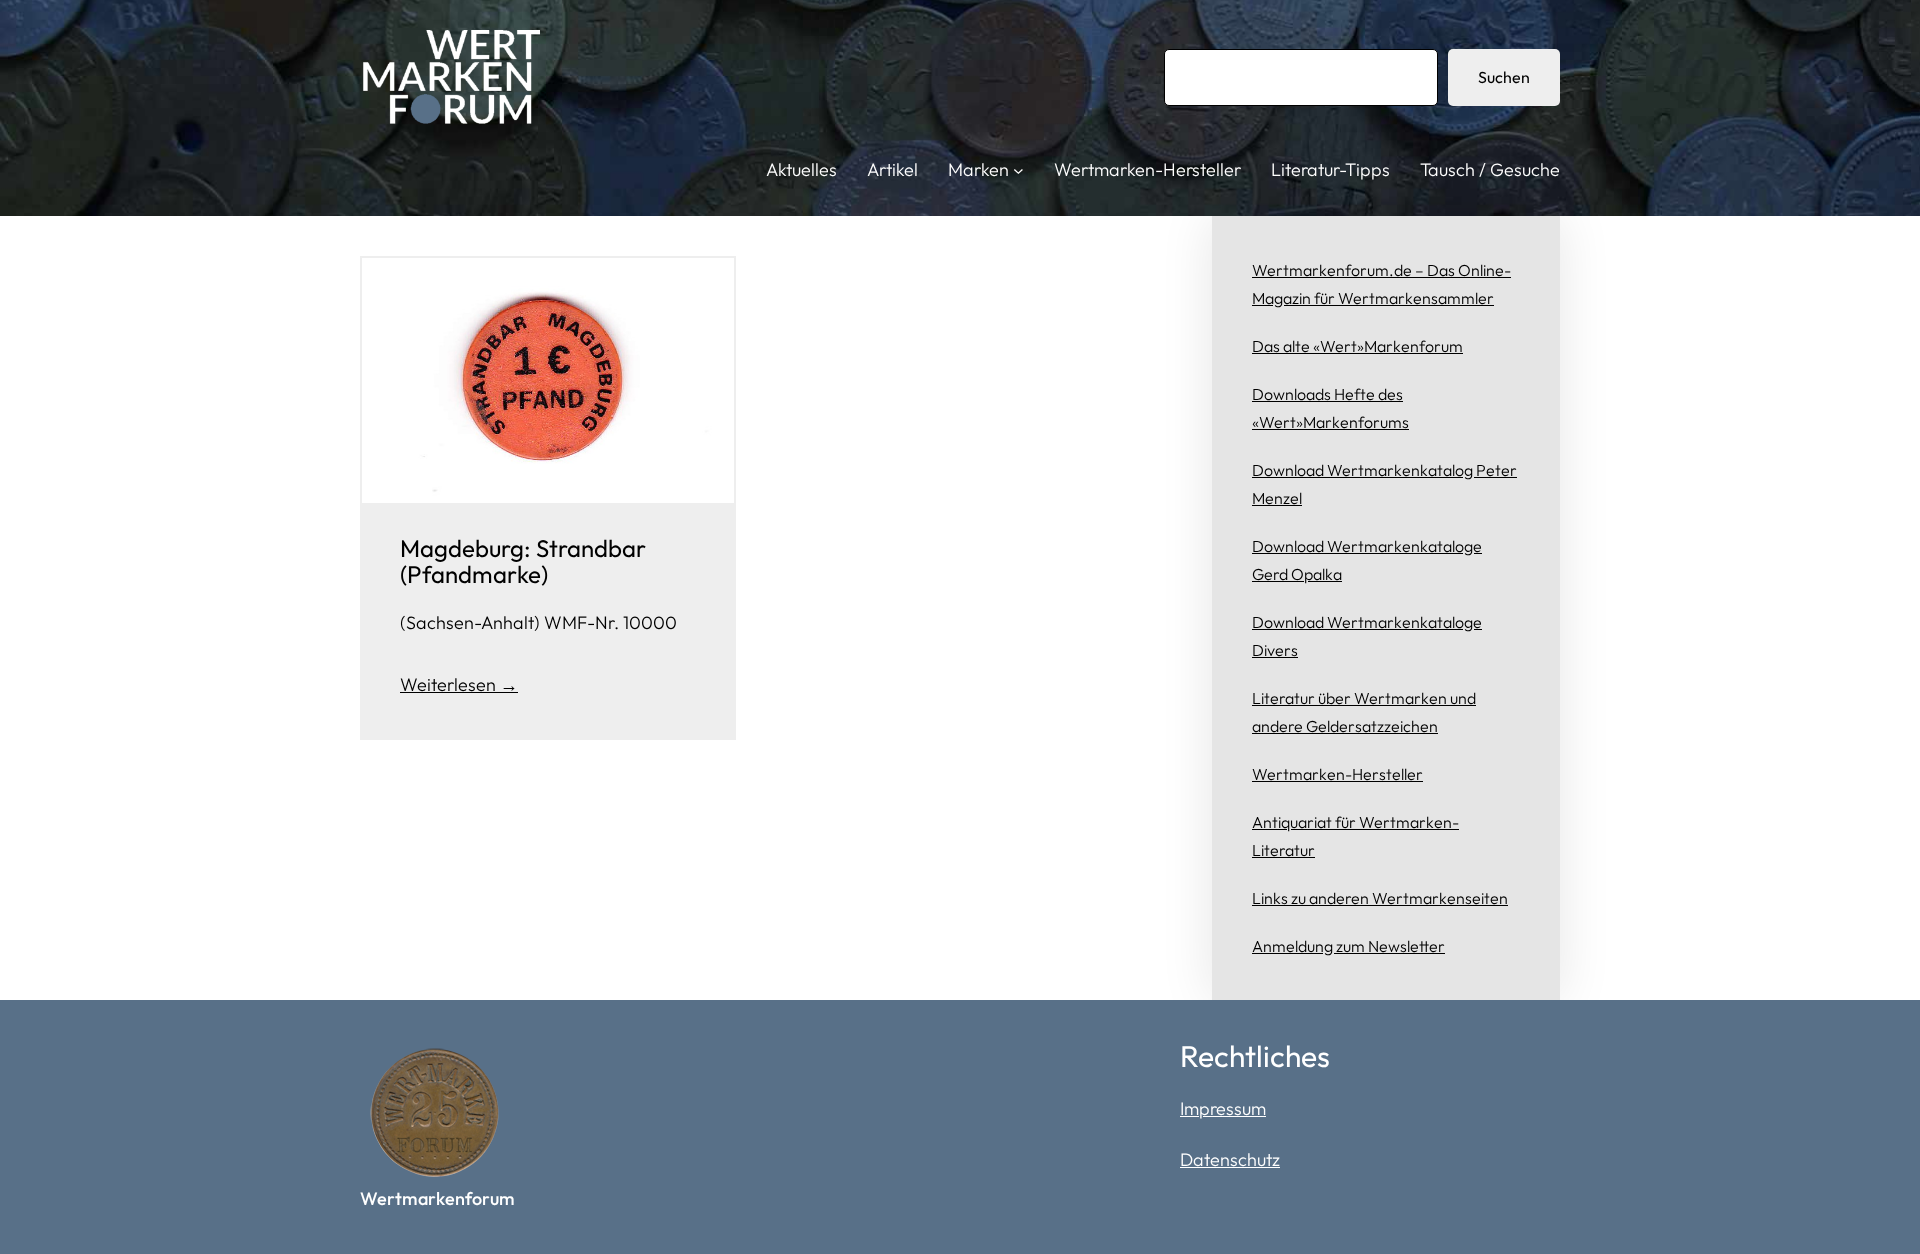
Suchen (1504, 77)
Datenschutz (1230, 1159)
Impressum (1223, 1108)
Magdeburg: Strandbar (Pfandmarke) (523, 561)
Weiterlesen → (459, 684)
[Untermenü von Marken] (1018, 170)
